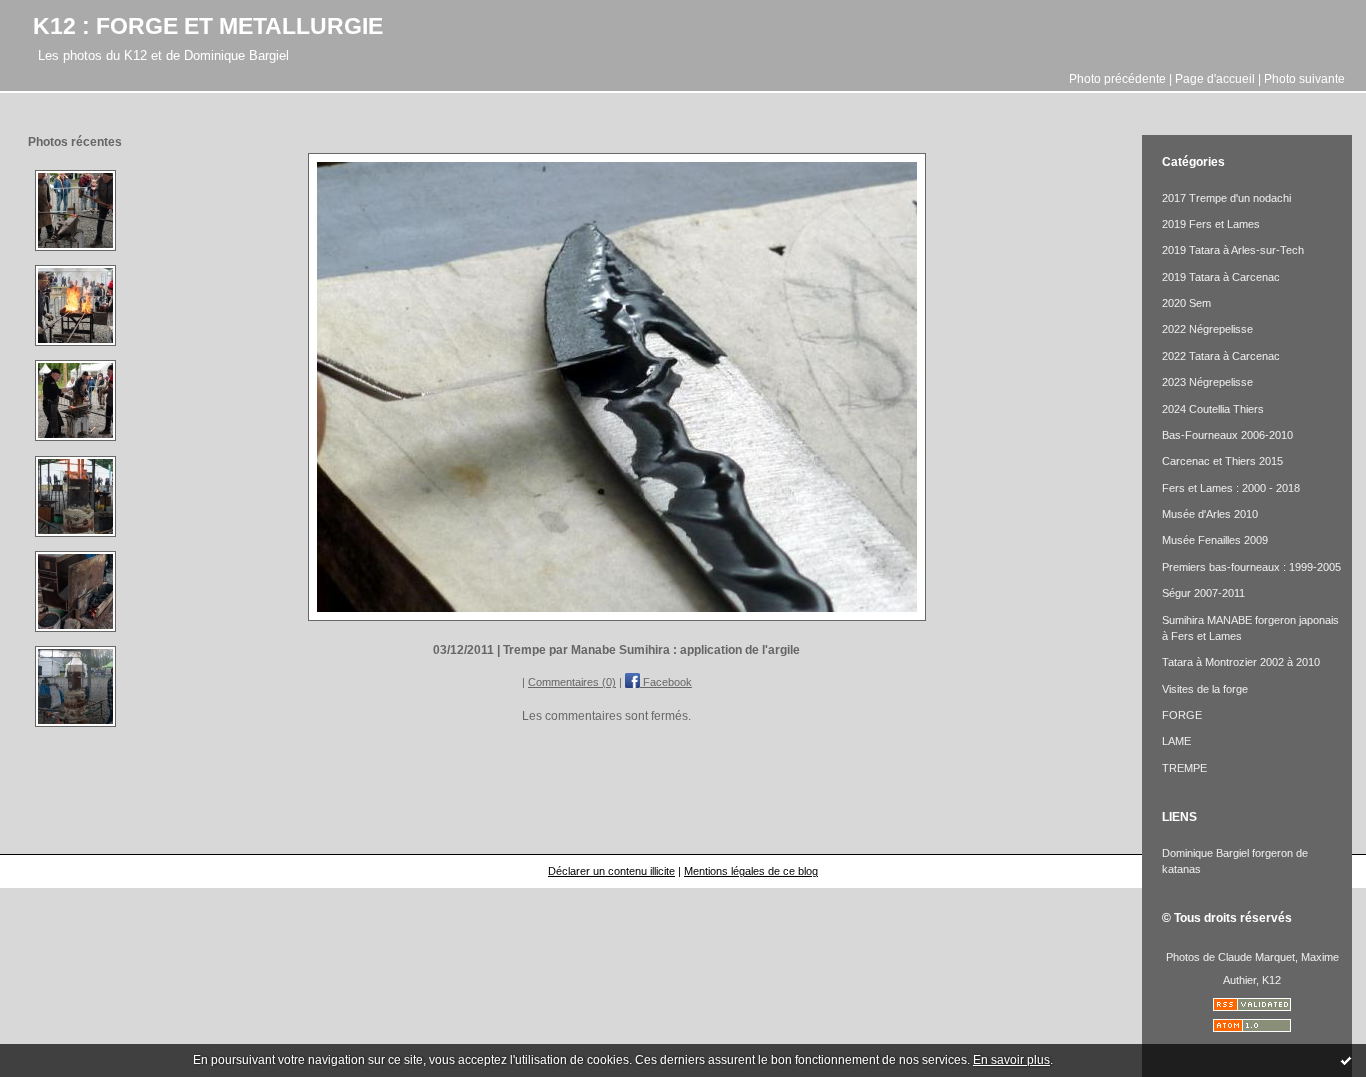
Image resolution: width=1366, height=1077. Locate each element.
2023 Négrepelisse (1207, 382)
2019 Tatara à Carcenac (1221, 277)
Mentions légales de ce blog (751, 871)
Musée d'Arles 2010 (1210, 514)
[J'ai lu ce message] (1346, 1060)
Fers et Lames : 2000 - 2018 (1231, 488)
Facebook (666, 682)
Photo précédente (1117, 78)
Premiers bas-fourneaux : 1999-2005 (1251, 567)
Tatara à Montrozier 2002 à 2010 (1241, 662)
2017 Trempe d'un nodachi (1226, 198)
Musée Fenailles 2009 (1215, 540)
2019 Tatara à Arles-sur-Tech (1233, 250)
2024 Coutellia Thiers (1213, 409)
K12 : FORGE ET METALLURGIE (208, 26)
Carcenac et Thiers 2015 (1222, 461)
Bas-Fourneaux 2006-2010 (1227, 435)
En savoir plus (1011, 1060)
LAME (1176, 741)
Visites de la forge (1205, 689)
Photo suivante (1304, 78)
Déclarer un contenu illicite (611, 871)
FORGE (1182, 715)
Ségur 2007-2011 (1203, 593)
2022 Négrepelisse (1207, 329)
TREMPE (1184, 768)
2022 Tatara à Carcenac (1221, 356)
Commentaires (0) (572, 682)
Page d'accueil (1215, 78)
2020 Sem (1186, 303)
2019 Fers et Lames (1211, 224)
